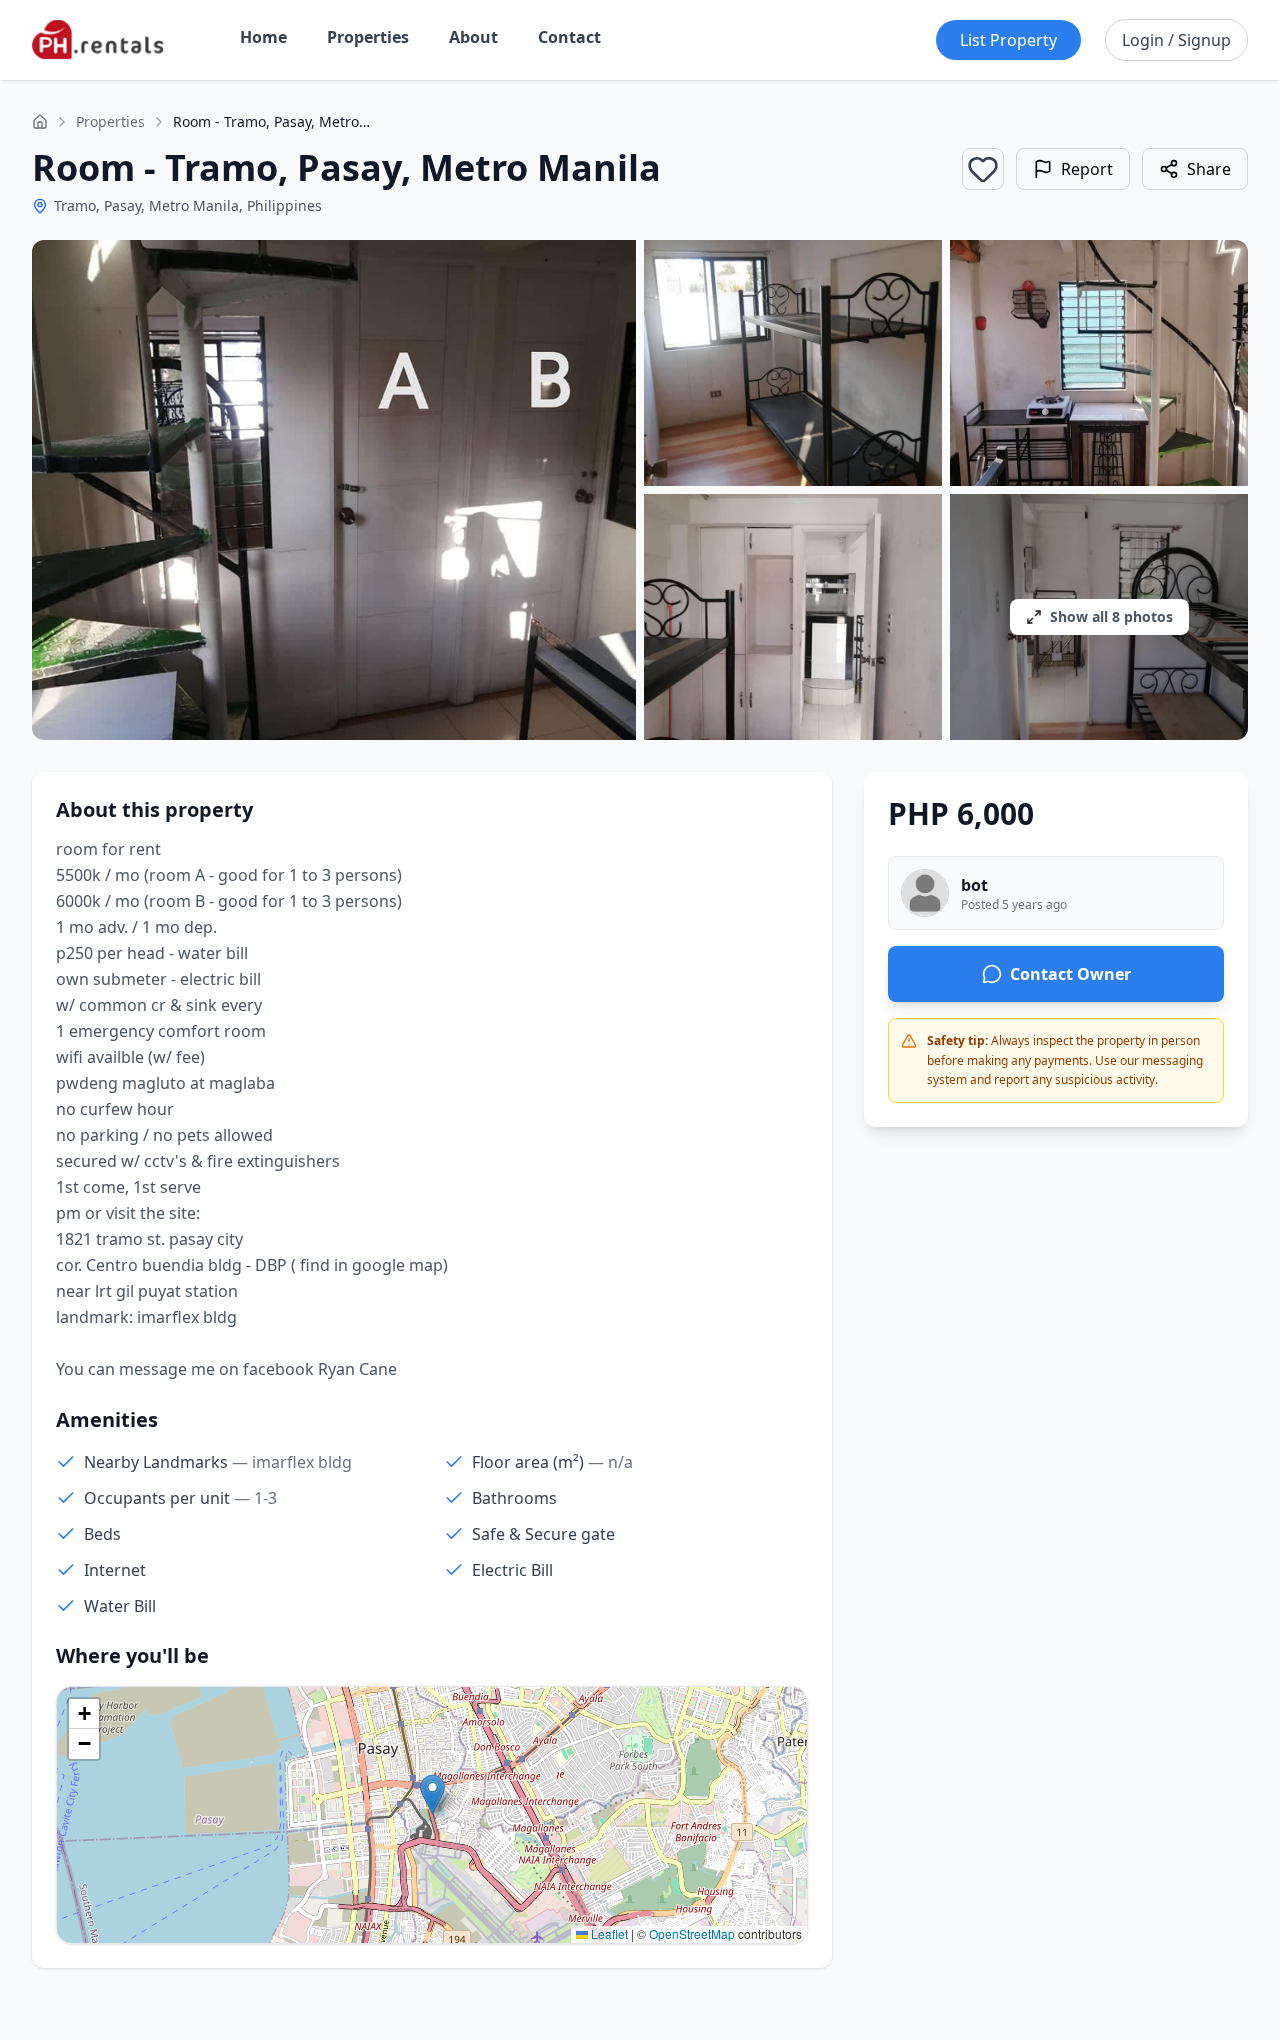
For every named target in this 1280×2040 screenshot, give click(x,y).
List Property (1008, 40)
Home (263, 37)
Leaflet (608, 1933)
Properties (368, 37)
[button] (432, 1794)
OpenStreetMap (692, 1933)
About (473, 37)
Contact (569, 37)
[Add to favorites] (983, 169)
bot (974, 885)
